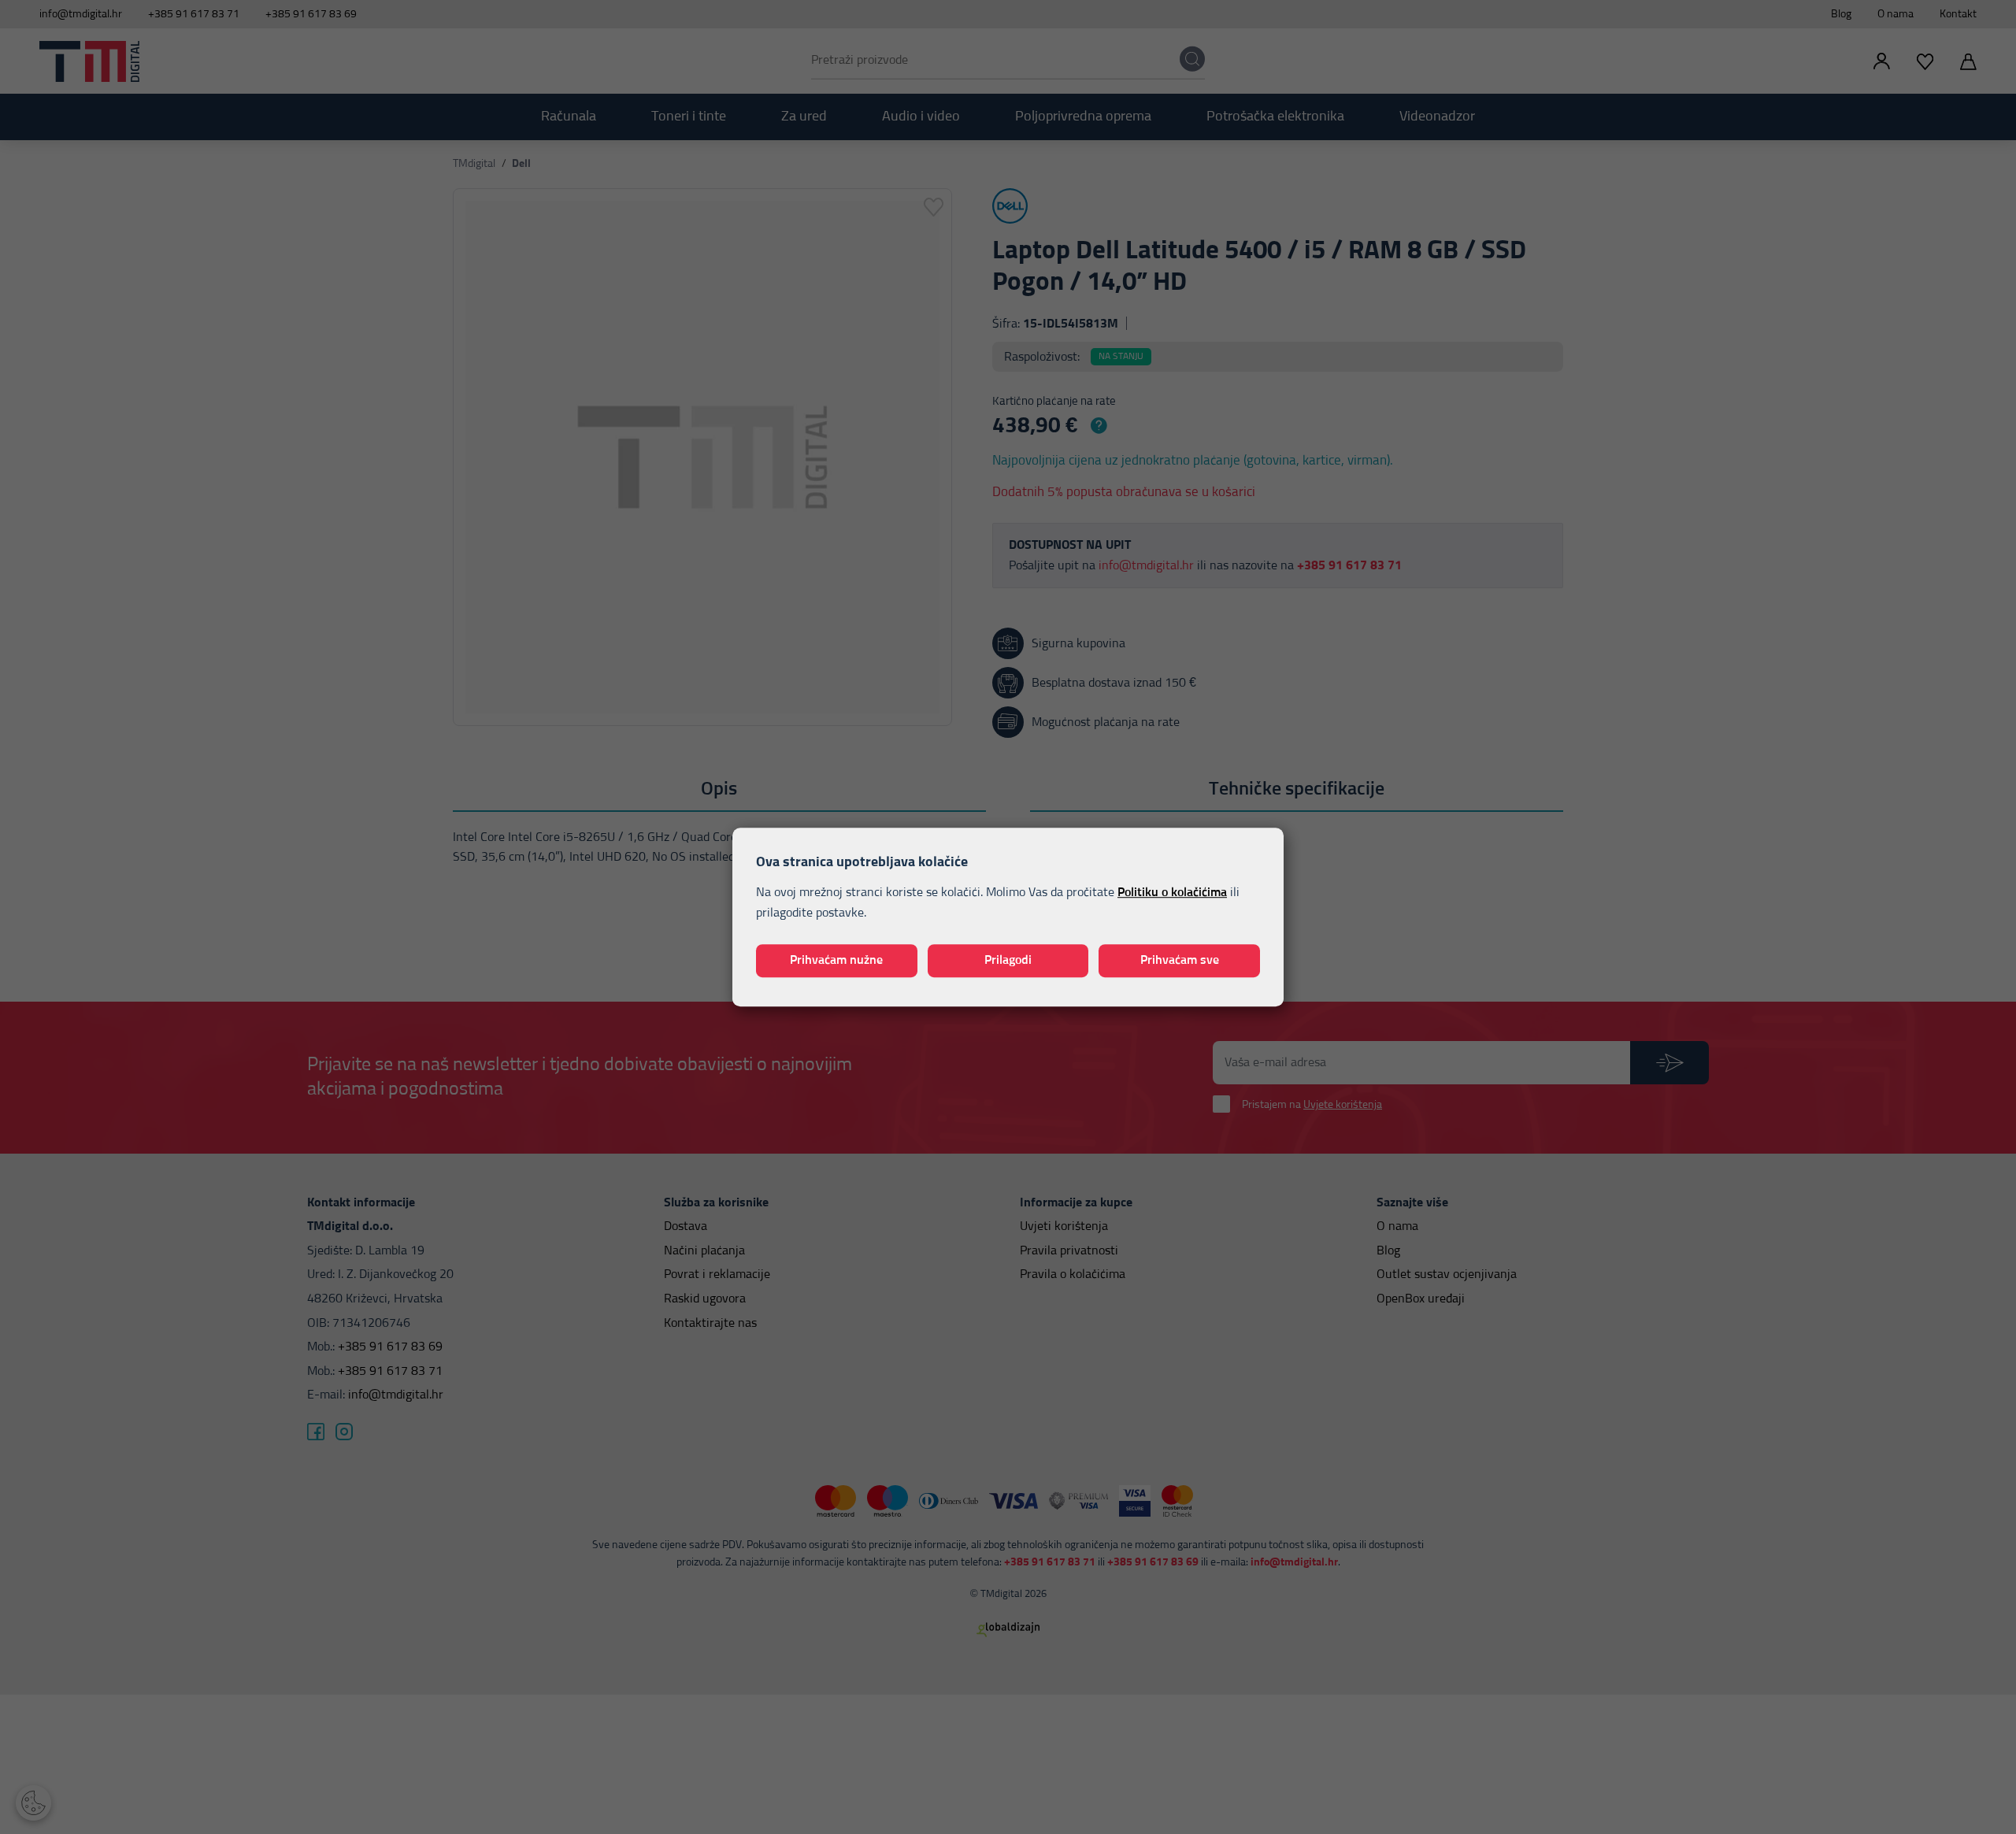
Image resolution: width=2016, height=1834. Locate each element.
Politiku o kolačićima (1172, 893)
